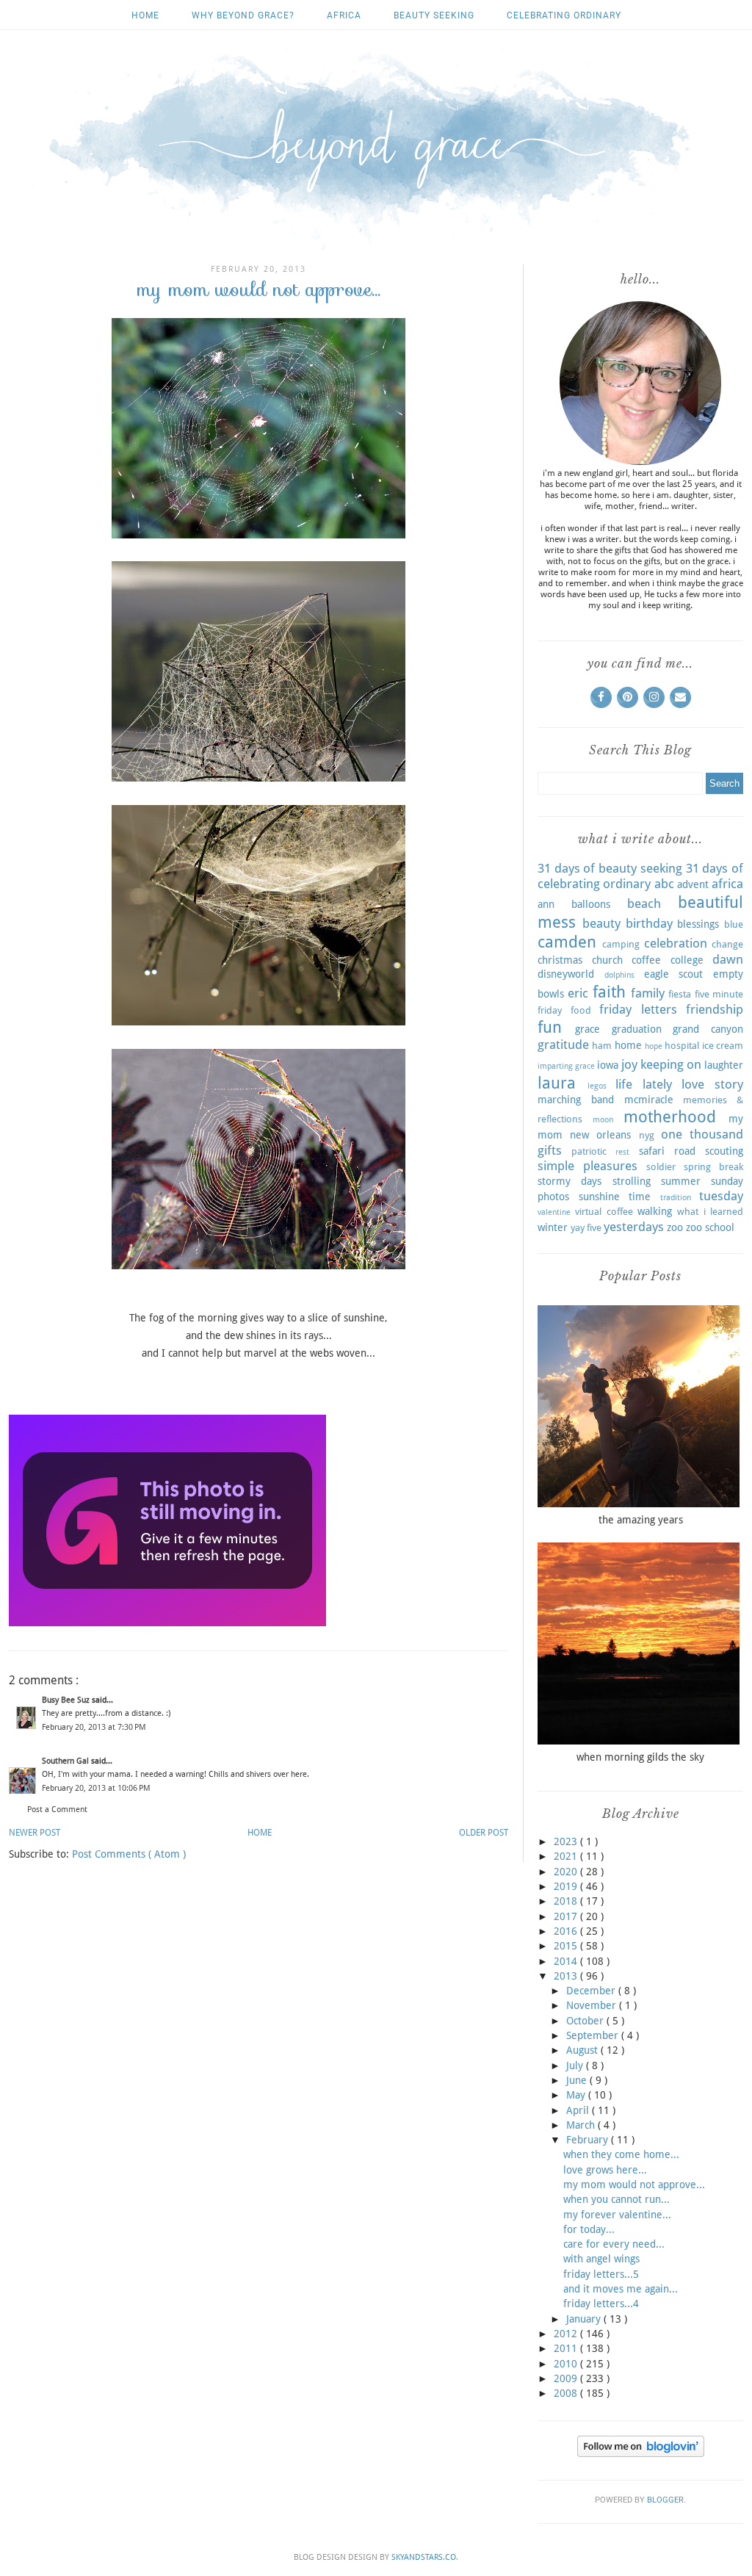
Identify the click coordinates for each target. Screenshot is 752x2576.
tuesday (721, 1196)
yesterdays (634, 1227)
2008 (567, 2393)
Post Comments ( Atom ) (129, 1854)
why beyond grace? (243, 15)
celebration (676, 943)
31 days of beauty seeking (610, 868)
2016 (567, 1931)
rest (622, 1152)
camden (567, 942)
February (589, 2140)
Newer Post (35, 1833)
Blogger (665, 2500)
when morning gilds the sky (640, 1757)
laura (557, 1083)
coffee (646, 960)
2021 (567, 1856)
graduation (637, 1029)
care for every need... (614, 2244)
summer (681, 1181)
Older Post (484, 1833)
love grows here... (605, 2170)
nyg (647, 1135)
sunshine (599, 1197)
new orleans (600, 1135)
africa (344, 15)
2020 (567, 1872)
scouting (724, 1151)
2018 (567, 1901)
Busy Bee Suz (67, 1700)
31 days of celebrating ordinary (640, 876)
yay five (586, 1228)
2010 (567, 2364)
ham (602, 1046)
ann (546, 904)
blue (734, 924)
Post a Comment (57, 1810)
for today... (589, 2229)
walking (655, 1211)
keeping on (671, 1064)
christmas (560, 960)
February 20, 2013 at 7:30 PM (94, 1727)
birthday (649, 923)
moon (603, 1120)
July (576, 2066)
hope (654, 1046)
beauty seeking (434, 15)
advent (693, 884)
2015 (567, 1946)
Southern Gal (66, 1761)
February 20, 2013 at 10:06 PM (96, 1788)
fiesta (680, 994)
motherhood (670, 1116)
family (648, 993)
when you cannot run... (617, 2199)
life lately (644, 1084)
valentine (554, 1212)
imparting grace (566, 1066)
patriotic (589, 1151)
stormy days (570, 1181)
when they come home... (621, 2154)
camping (621, 944)
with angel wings (601, 2259)
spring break (713, 1167)
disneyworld (566, 974)
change (727, 944)
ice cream (723, 1046)
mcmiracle (649, 1100)
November (593, 2005)
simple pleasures (587, 1166)
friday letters (638, 1009)
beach (644, 903)
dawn (728, 959)
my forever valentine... (617, 2215)
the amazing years (641, 1520)
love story (712, 1084)
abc (664, 884)
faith (609, 992)
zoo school (710, 1227)
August (583, 2050)
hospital (682, 1046)
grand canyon (708, 1029)
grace (587, 1029)
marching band (576, 1100)
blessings (698, 924)
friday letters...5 (601, 2274)
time (640, 1197)
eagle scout (674, 974)
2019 (567, 1886)
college (687, 960)
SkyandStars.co (424, 2557)
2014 (567, 1961)
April (579, 2110)
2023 (567, 1841)
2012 (567, 2334)
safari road (667, 1151)
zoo (675, 1227)
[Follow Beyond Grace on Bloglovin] (641, 2453)
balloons (591, 904)
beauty (601, 923)
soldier (661, 1167)
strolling (632, 1181)
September (594, 2035)
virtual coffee (604, 1212)
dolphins (619, 975)
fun (550, 1027)
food (581, 1010)
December (592, 1991)
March (582, 2125)
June (578, 2080)
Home (145, 15)
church (607, 960)
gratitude (563, 1045)
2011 (567, 2348)
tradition (676, 1198)
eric (578, 993)
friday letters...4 (601, 2303)
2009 (567, 2378)
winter (553, 1227)
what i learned (710, 1212)
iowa (608, 1065)
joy (629, 1064)
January (585, 2319)
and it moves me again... (621, 2289)
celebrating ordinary (564, 15)
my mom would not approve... (634, 2184)
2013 (567, 1976)
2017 (567, 1916)
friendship (715, 1009)
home (628, 1045)
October (586, 2021)
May (577, 2095)
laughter (724, 1065)
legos (597, 1086)
